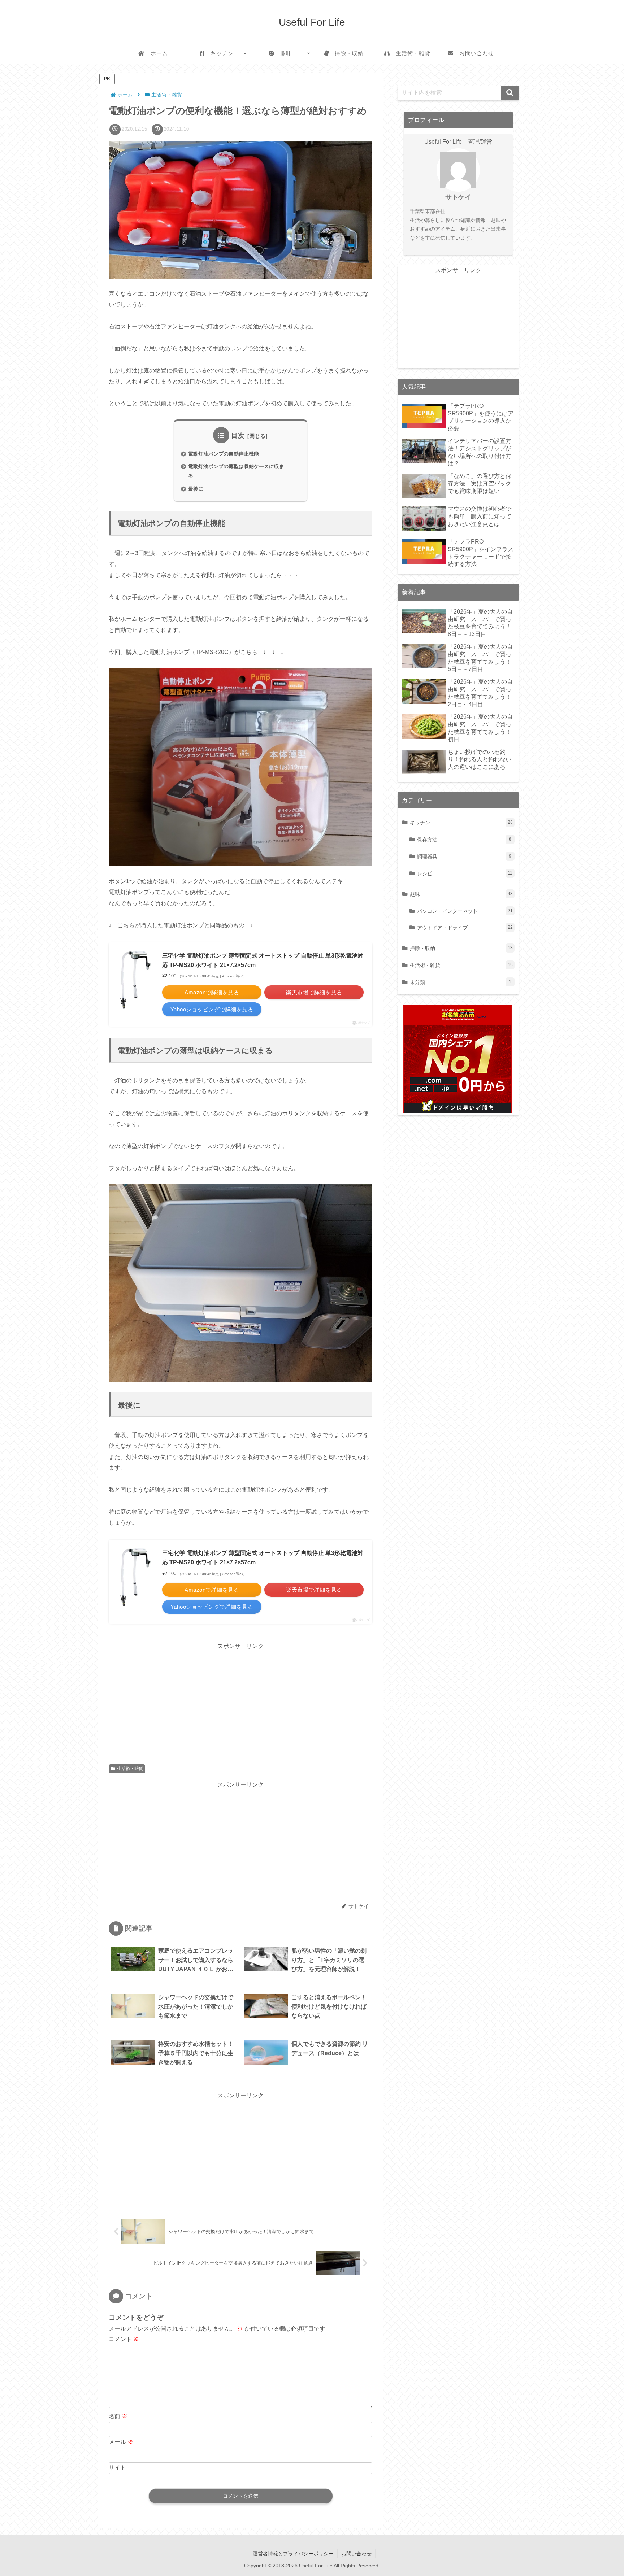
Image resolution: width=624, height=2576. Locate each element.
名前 (118, 2416)
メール (121, 2442)
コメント (124, 2339)
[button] (510, 93)
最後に (196, 489)
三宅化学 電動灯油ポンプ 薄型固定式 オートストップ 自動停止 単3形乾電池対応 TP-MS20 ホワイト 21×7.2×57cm (263, 960)
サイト (117, 2468)
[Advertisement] (240, 1702)
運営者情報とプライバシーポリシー (293, 2554)
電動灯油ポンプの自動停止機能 (224, 454)
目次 (238, 436)
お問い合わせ (356, 2554)
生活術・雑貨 (130, 1769)
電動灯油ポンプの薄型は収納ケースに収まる (236, 471)
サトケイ (458, 197)
